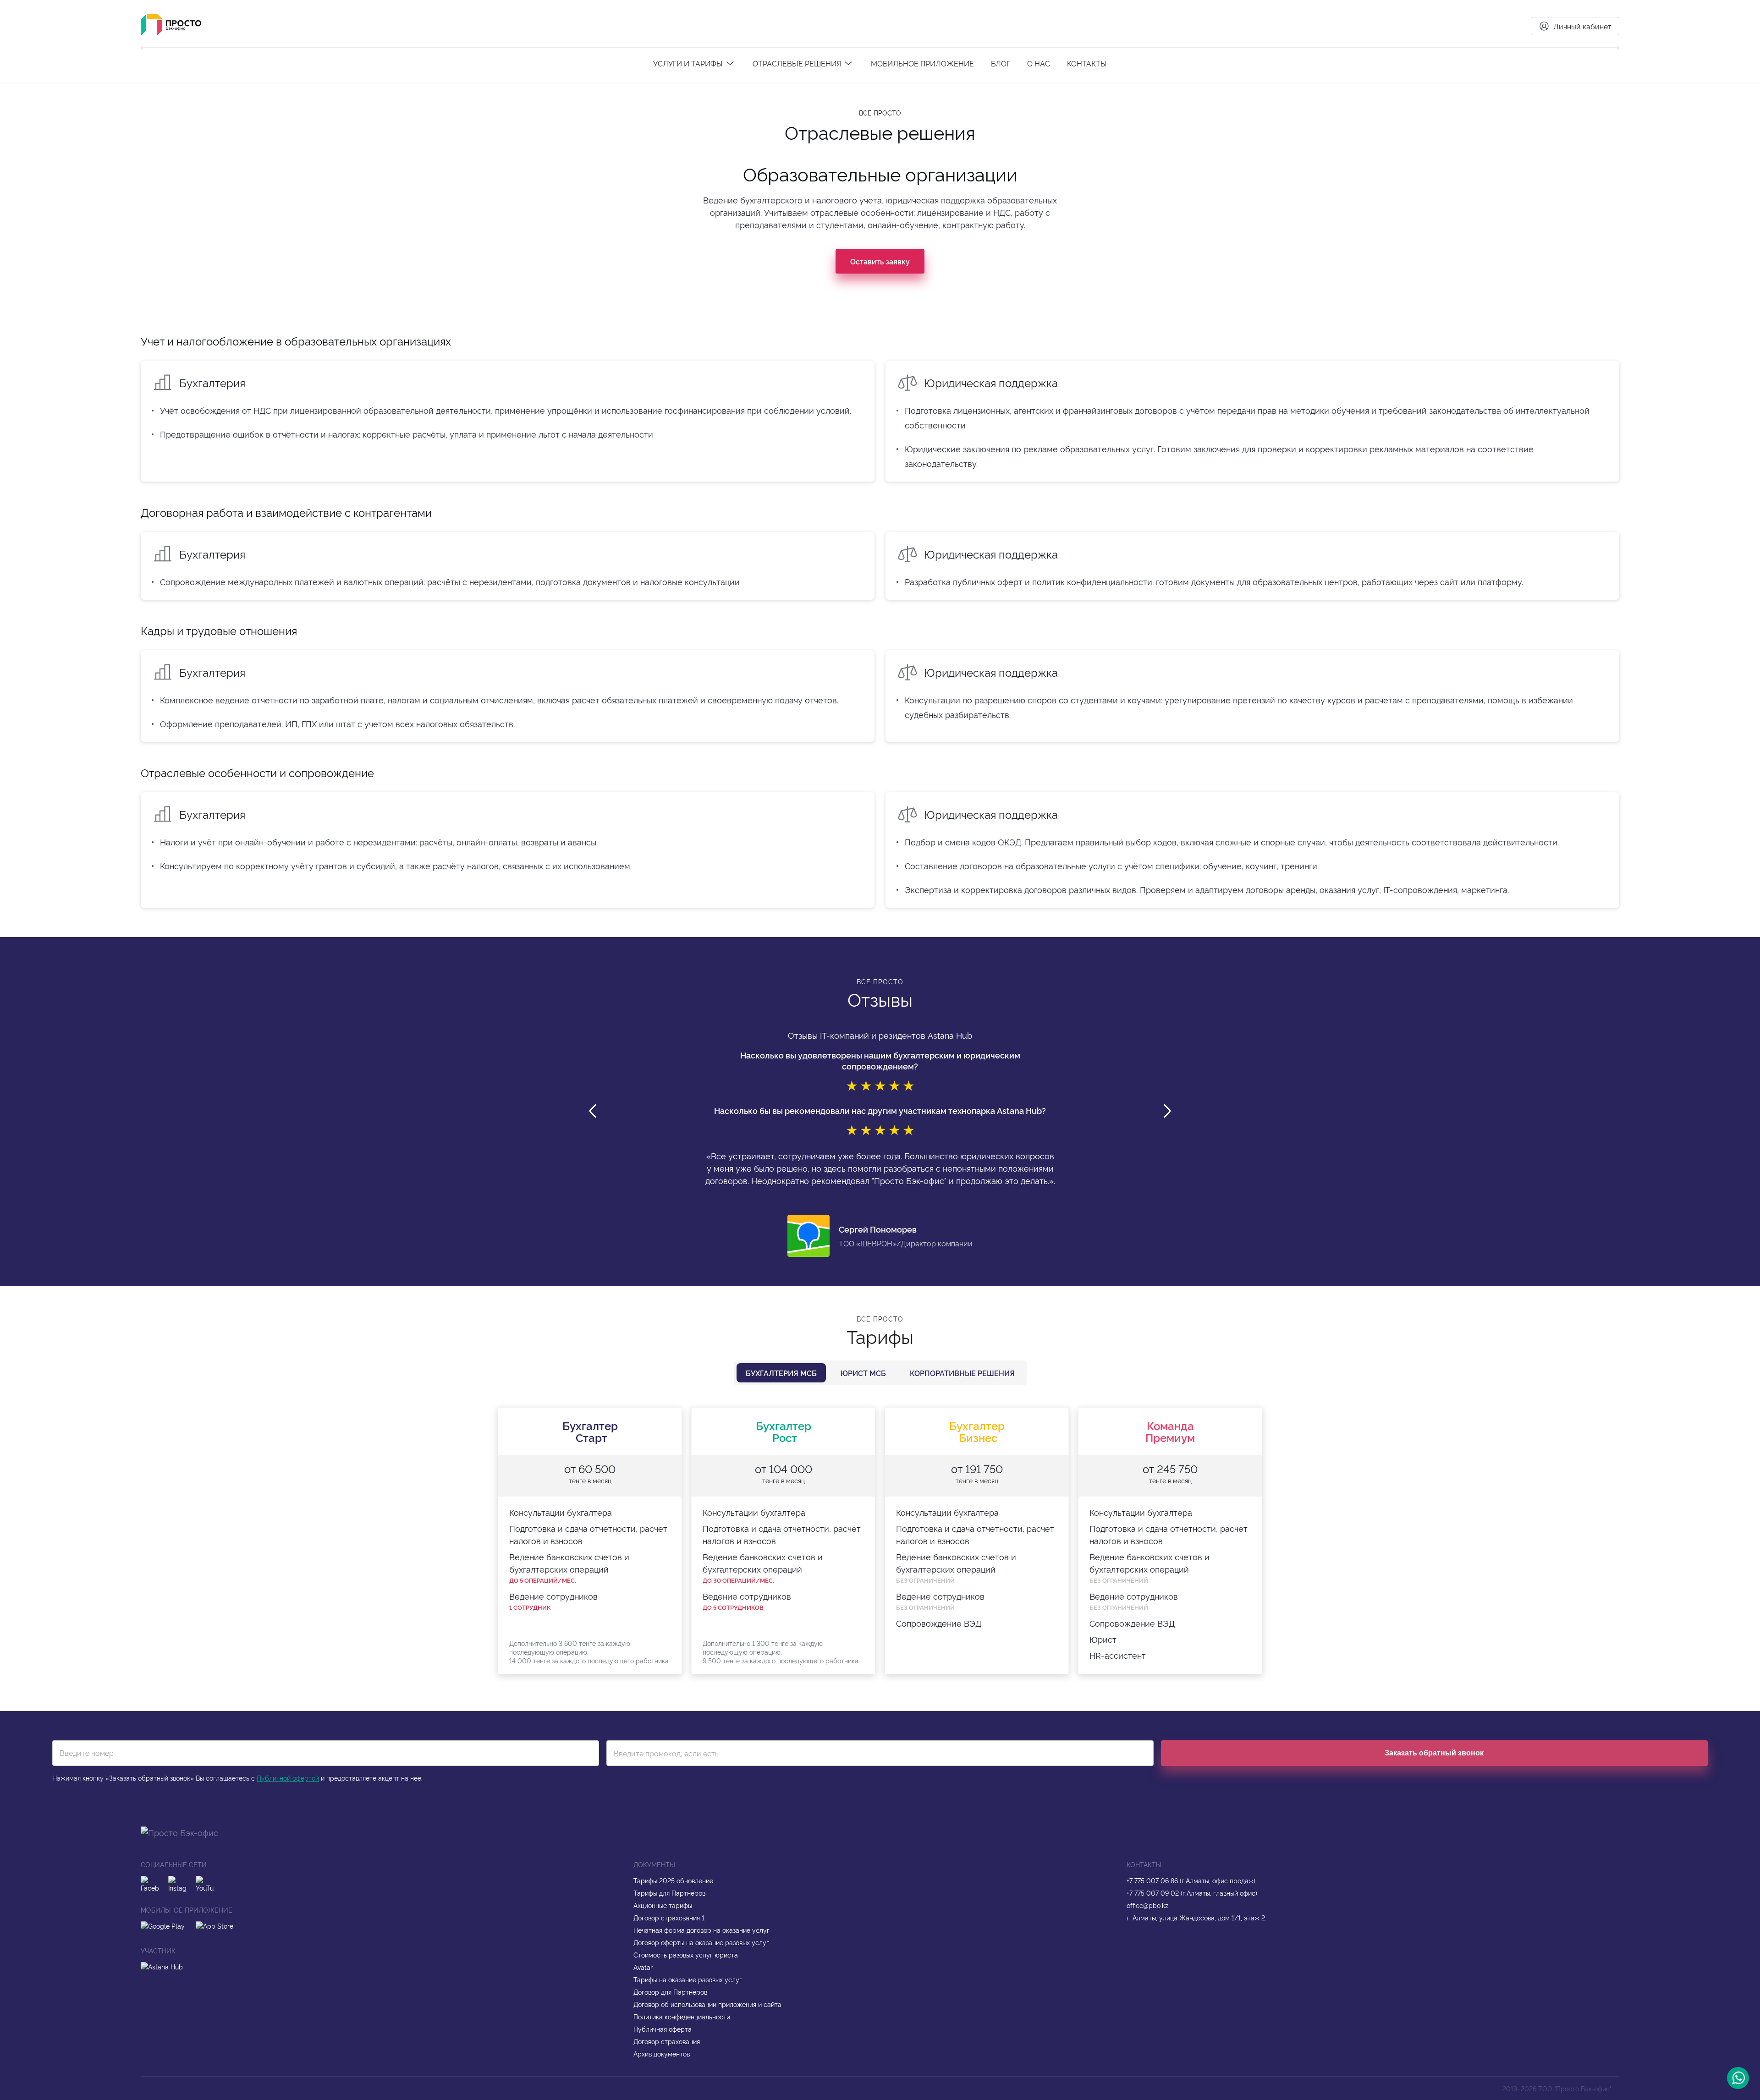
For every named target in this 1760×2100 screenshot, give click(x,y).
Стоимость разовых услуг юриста (686, 1955)
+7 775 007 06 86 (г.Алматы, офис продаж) (1191, 1880)
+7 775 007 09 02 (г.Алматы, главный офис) (1192, 1893)
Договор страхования (667, 2041)
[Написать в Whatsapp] (1738, 2078)
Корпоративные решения (962, 1373)
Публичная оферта (663, 2029)
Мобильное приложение (922, 63)
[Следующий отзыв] (1167, 1112)
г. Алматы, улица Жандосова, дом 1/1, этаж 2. (1196, 1917)
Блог (1001, 63)
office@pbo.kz (1147, 1905)
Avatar (643, 1967)
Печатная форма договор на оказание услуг (701, 1930)
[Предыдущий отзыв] (593, 1112)
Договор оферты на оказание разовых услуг (701, 1942)
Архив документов (662, 2053)
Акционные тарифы (663, 1905)
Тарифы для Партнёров (669, 1893)
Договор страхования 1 (669, 1917)
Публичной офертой (288, 1778)
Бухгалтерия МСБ (781, 1373)
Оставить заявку (880, 261)
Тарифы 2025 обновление (673, 1880)
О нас (1039, 63)
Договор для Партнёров (670, 1992)
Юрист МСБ (863, 1373)
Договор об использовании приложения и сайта (707, 2004)
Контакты (1087, 63)
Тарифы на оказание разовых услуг (688, 1979)
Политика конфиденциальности (682, 2016)
